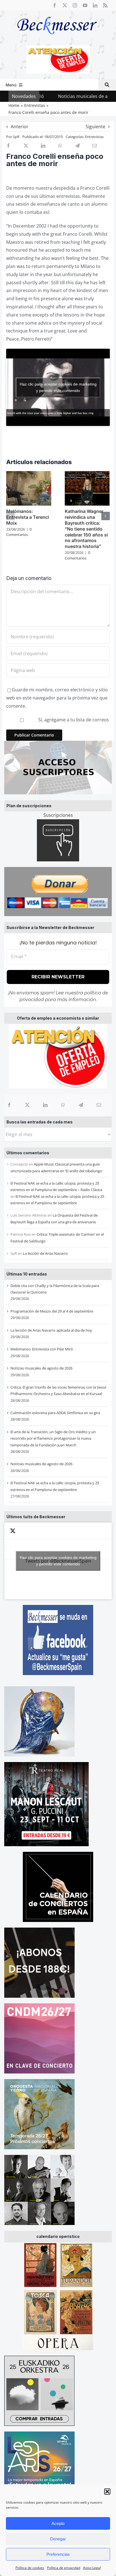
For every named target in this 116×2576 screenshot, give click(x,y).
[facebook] (55, 5)
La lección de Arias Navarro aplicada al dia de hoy (51, 1330)
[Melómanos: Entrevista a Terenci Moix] (29, 474)
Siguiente (95, 127)
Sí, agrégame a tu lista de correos (73, 720)
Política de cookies (30, 2568)
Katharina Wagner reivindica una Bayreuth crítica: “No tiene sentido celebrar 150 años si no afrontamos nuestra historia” (86, 529)
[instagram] (75, 5)
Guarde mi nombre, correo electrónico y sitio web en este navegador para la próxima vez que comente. (57, 698)
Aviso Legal (92, 2568)
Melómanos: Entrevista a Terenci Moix (28, 517)
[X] (27, 1105)
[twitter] (65, 5)
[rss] (105, 5)
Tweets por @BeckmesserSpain (58, 1561)
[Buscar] (107, 85)
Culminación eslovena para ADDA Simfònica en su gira (55, 1413)
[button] (107, 2492)
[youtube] (85, 5)
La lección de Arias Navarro (45, 1253)
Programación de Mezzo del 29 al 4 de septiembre (52, 1311)
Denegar (58, 2539)
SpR (16, 137)
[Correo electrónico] (99, 1105)
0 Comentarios (19, 532)
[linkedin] (95, 5)
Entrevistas (94, 137)
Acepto (58, 2523)
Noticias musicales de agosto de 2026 (55, 96)
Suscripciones (58, 815)
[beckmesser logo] (57, 13)
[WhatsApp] (63, 1105)
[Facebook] (9, 1105)
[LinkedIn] (45, 1105)
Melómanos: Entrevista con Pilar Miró (42, 1349)
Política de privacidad (64, 2568)
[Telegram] (81, 1105)
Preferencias (58, 2554)
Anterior (20, 127)
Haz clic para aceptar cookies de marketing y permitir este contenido (58, 1561)
